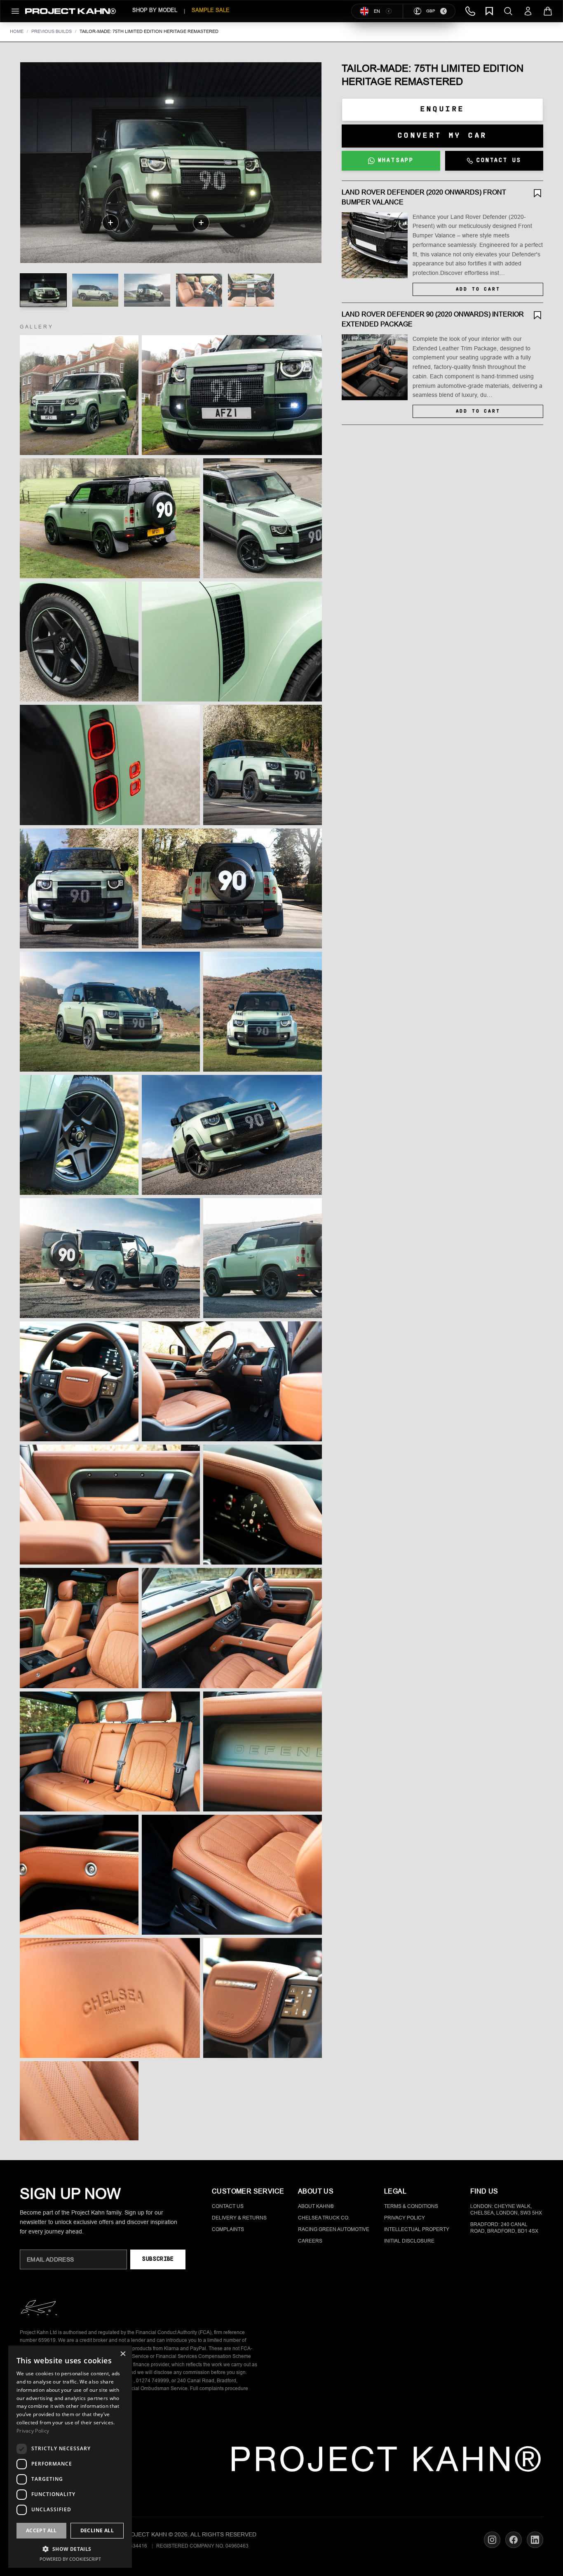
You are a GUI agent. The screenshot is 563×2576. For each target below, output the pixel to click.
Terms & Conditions (411, 2206)
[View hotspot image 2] (95, 290)
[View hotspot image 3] (147, 290)
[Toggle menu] (15, 11)
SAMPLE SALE (211, 10)
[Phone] (470, 11)
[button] (70, 2549)
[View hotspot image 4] (199, 290)
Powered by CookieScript (70, 2559)
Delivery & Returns (239, 2218)
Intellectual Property (417, 2229)
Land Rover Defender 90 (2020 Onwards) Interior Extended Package (433, 319)
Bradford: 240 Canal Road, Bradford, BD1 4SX (504, 2228)
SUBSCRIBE (158, 2259)
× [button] (123, 2354)
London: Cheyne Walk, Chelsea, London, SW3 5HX (506, 2210)
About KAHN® (316, 2206)
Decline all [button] (97, 2530)
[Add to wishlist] (537, 193)
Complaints (228, 2229)
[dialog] (70, 2457)
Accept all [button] (41, 2530)
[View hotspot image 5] (251, 290)
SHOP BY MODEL (155, 10)
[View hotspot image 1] (43, 290)
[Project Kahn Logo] (70, 11)
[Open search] (508, 11)
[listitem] (79, 395)
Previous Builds (52, 31)
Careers (310, 2241)
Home (17, 31)
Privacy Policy (405, 2218)
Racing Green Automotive (334, 2229)
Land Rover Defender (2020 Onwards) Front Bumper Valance (424, 197)
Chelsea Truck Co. (324, 2218)
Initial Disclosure (409, 2241)
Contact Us (228, 2206)
